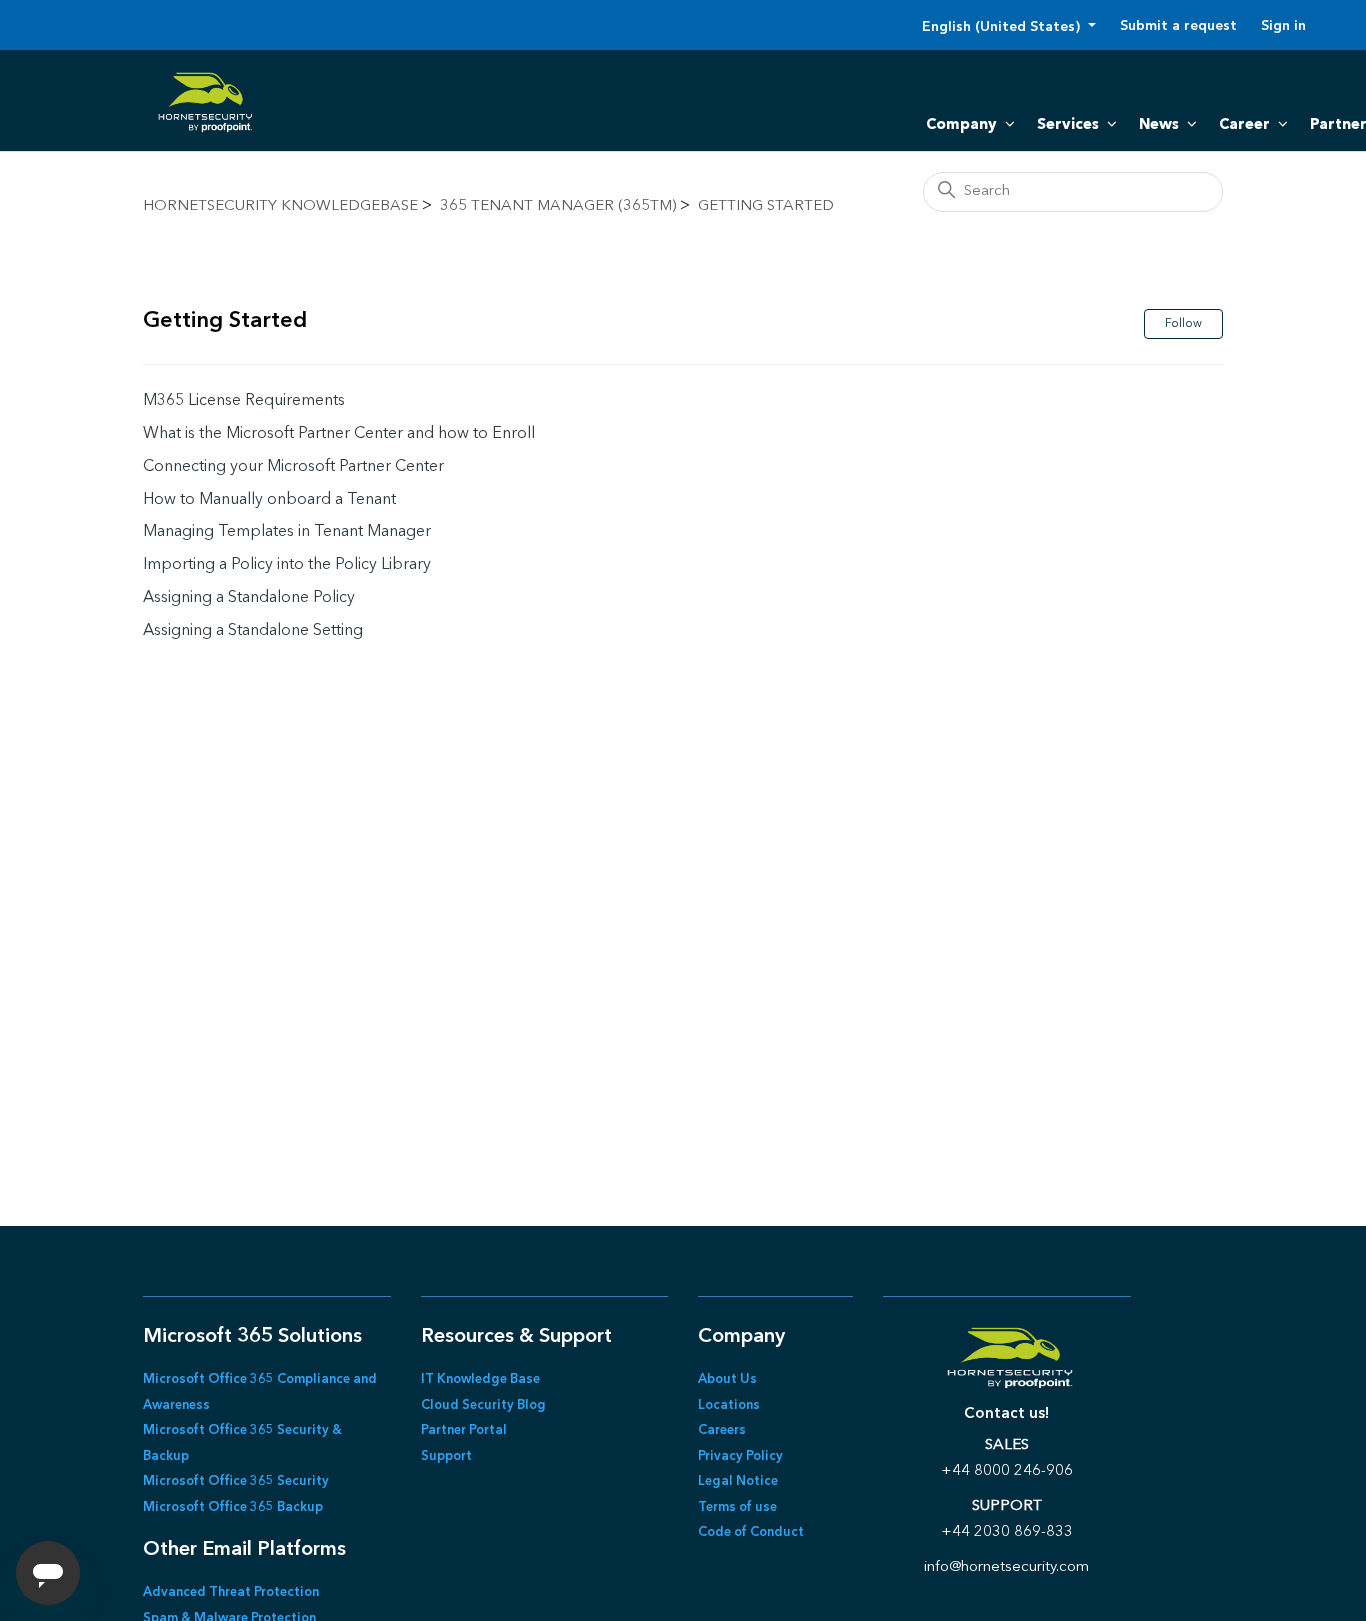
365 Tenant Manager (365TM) (558, 206)
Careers (722, 1430)
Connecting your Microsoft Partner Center (293, 467)
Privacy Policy (740, 1456)
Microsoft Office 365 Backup (233, 1507)
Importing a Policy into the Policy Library (287, 565)
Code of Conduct (751, 1532)
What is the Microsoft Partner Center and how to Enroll (339, 434)
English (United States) (1003, 27)
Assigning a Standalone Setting (253, 631)
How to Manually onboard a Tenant (269, 500)
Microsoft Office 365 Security (236, 1481)
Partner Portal (464, 1430)
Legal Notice (738, 1481)
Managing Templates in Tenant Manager (287, 532)
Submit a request (1178, 26)
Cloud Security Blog (483, 1405)
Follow (1183, 324)
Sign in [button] (1283, 26)
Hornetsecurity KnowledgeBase (280, 206)
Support (446, 1456)
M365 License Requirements (244, 401)
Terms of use (737, 1507)
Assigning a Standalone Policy (249, 598)
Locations (729, 1405)
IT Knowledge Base (480, 1379)
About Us (727, 1379)
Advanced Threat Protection (231, 1592)
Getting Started (766, 206)
